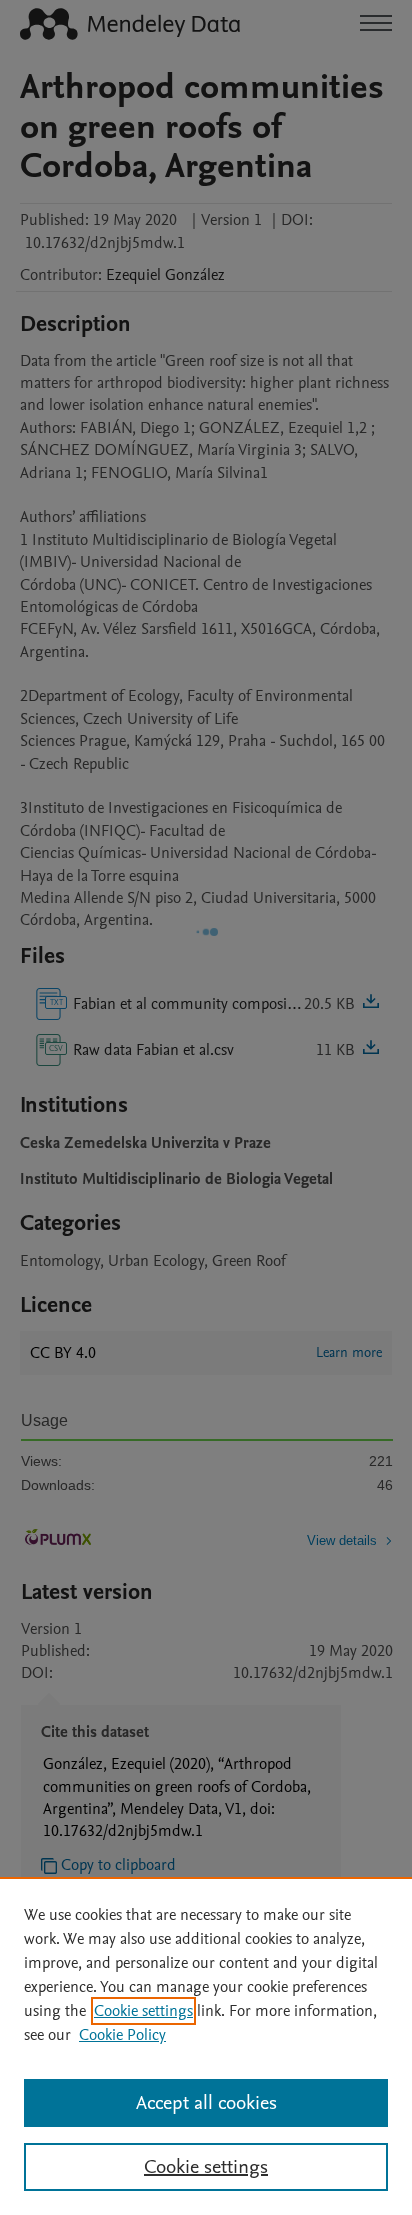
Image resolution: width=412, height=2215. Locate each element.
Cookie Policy (122, 2035)
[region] (206, 2046)
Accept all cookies (206, 2103)
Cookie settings (143, 2011)
